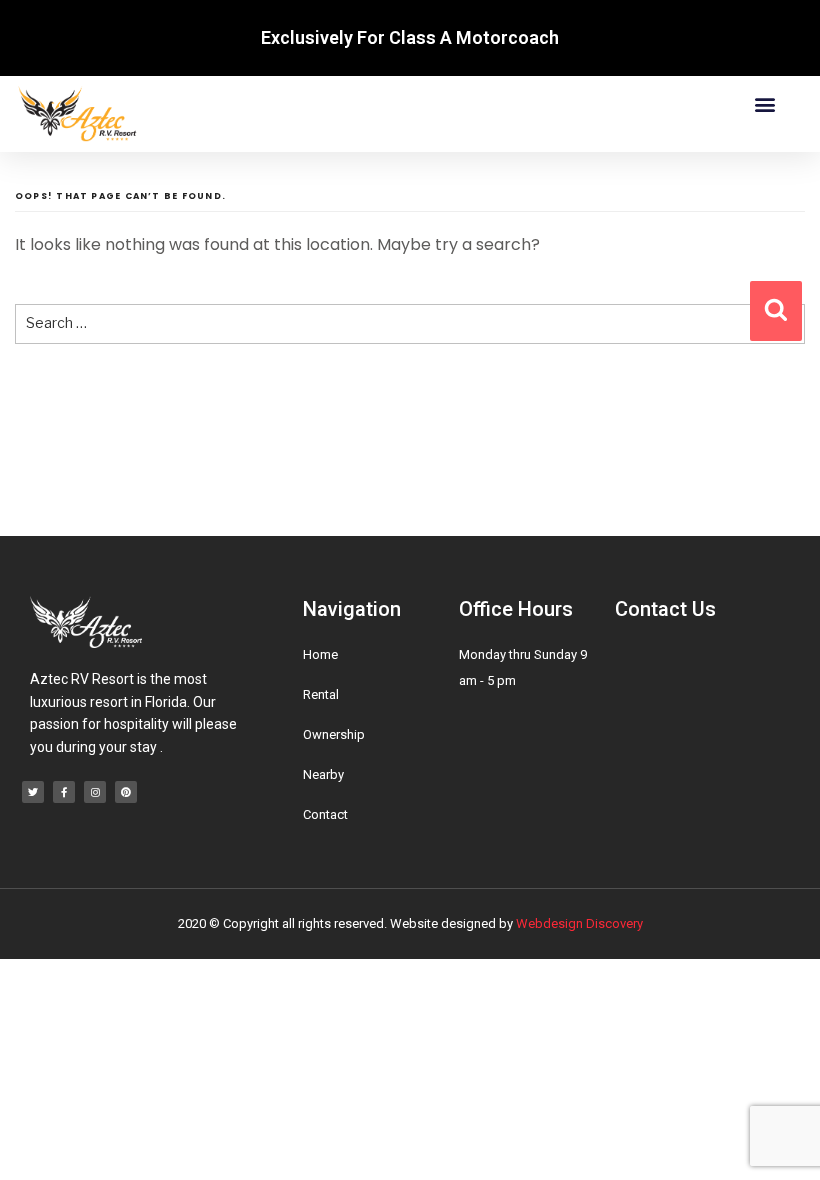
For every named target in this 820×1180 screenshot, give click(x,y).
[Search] (776, 311)
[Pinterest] (126, 792)
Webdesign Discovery (579, 923)
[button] (764, 104)
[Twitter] (33, 792)
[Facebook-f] (64, 792)
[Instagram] (95, 792)
